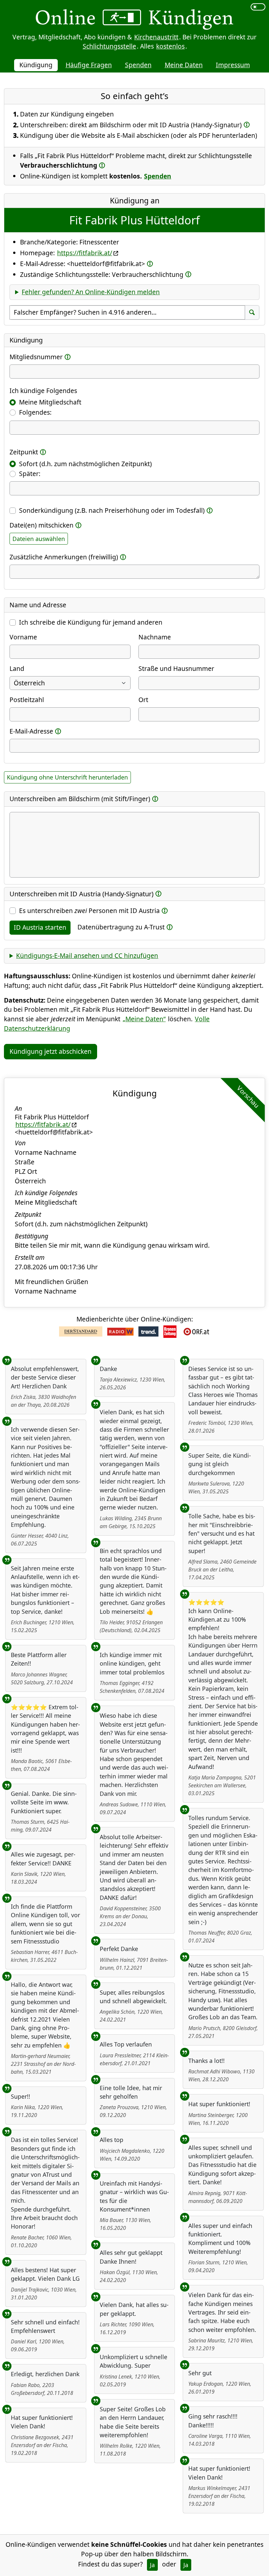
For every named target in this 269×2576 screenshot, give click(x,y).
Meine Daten (184, 65)
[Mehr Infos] (247, 125)
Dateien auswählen (39, 539)
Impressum (233, 65)
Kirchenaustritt (156, 37)
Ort (143, 700)
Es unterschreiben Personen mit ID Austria (89, 911)
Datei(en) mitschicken (41, 525)
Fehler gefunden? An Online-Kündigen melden (91, 292)
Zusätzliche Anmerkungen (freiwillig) (64, 557)
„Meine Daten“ (144, 1019)
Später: (30, 474)
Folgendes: (35, 412)
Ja (152, 2565)
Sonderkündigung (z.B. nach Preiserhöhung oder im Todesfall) (112, 510)
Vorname (23, 637)
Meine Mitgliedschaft (50, 402)
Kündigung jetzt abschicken (51, 1051)
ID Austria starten (40, 927)
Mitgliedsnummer (36, 357)
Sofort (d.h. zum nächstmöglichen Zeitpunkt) (85, 464)
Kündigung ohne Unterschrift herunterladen (67, 777)
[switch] (258, 7)
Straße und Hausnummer (176, 668)
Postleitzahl (27, 700)
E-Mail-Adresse (31, 731)
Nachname (155, 637)
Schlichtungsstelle (109, 46)
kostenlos (170, 46)
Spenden (138, 65)
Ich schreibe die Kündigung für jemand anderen (91, 622)
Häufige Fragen (89, 65)
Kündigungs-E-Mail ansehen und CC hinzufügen (87, 956)
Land (17, 668)
